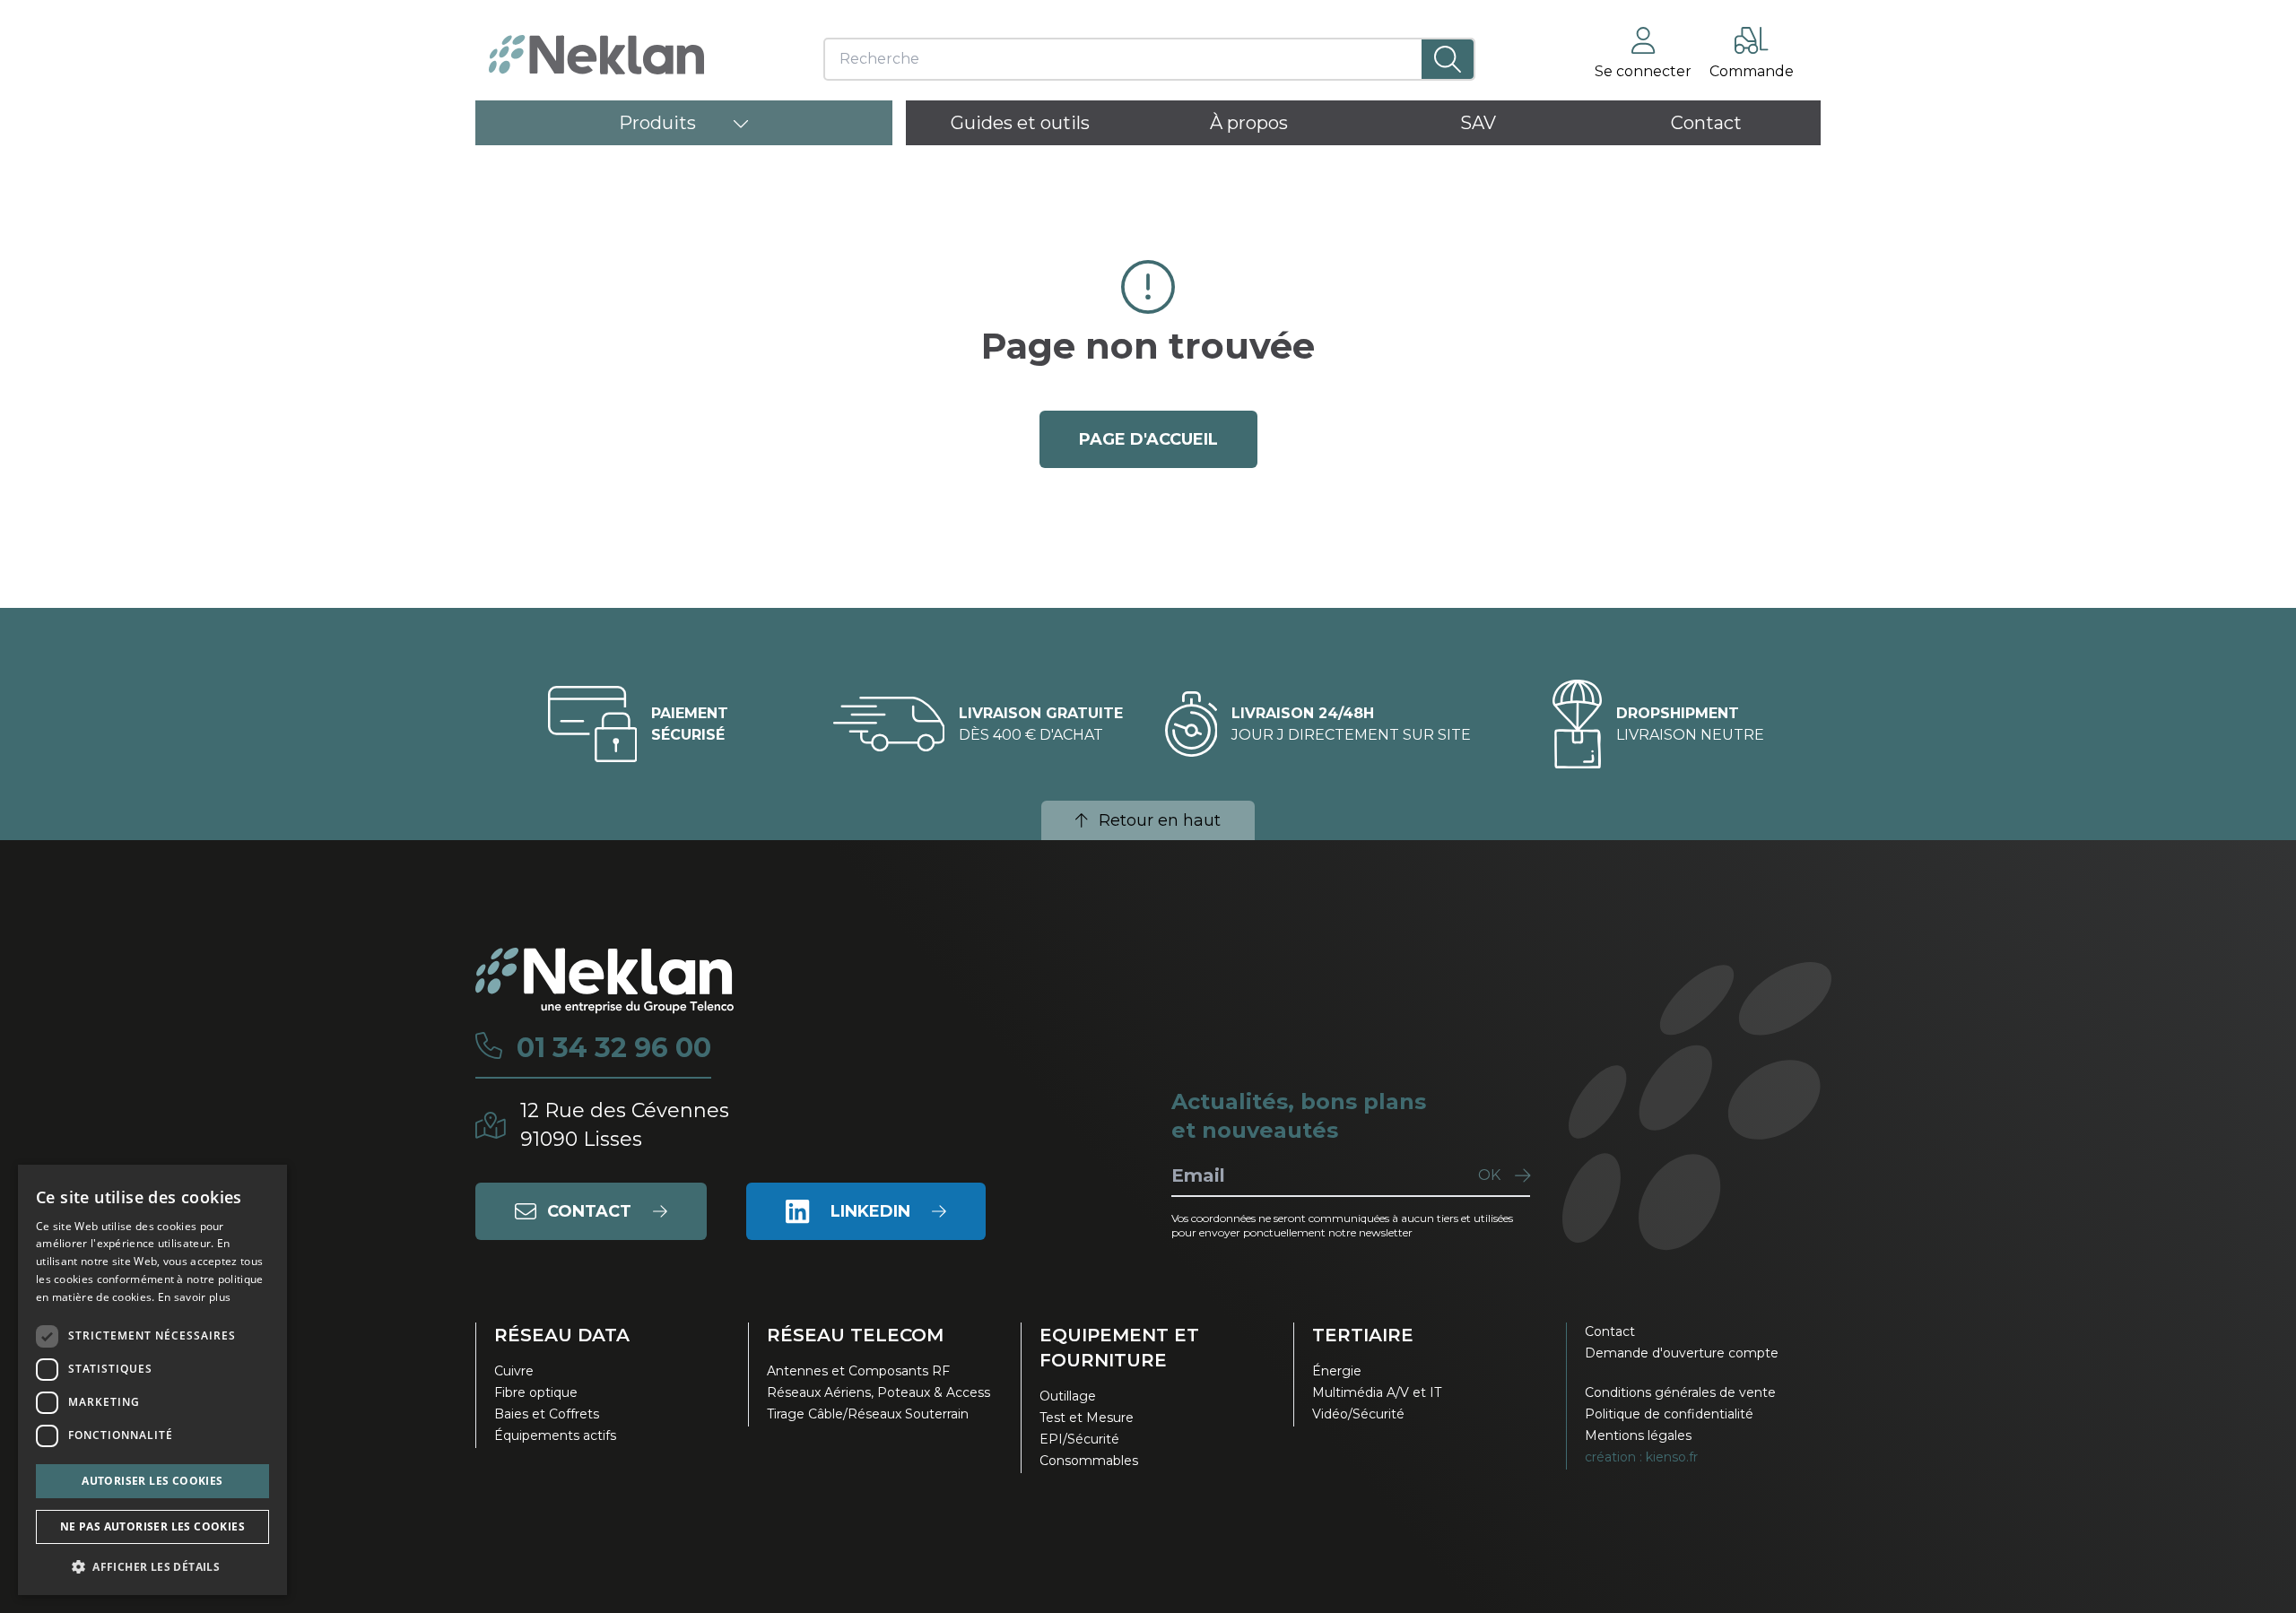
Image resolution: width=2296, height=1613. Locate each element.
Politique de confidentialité (1669, 1414)
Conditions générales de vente (1680, 1392)
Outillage (1068, 1396)
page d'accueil (1148, 439)
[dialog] (152, 1380)
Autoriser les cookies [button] (152, 1481)
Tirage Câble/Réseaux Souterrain (868, 1414)
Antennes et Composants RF (858, 1371)
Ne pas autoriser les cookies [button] (152, 1526)
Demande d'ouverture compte (1682, 1353)
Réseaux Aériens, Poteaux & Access (878, 1392)
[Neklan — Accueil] (596, 55)
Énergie (1337, 1371)
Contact (1610, 1331)
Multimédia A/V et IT (1377, 1392)
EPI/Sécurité (1079, 1439)
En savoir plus (194, 1297)
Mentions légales (1638, 1435)
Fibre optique (536, 1392)
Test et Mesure (1087, 1418)
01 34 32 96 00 (614, 1048)
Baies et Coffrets (547, 1414)
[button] (152, 1566)
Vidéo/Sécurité (1358, 1414)
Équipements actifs (555, 1435)
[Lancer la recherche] (1448, 59)
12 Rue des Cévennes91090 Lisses (625, 1125)
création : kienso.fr (1641, 1457)
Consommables (1089, 1461)
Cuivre (514, 1371)
